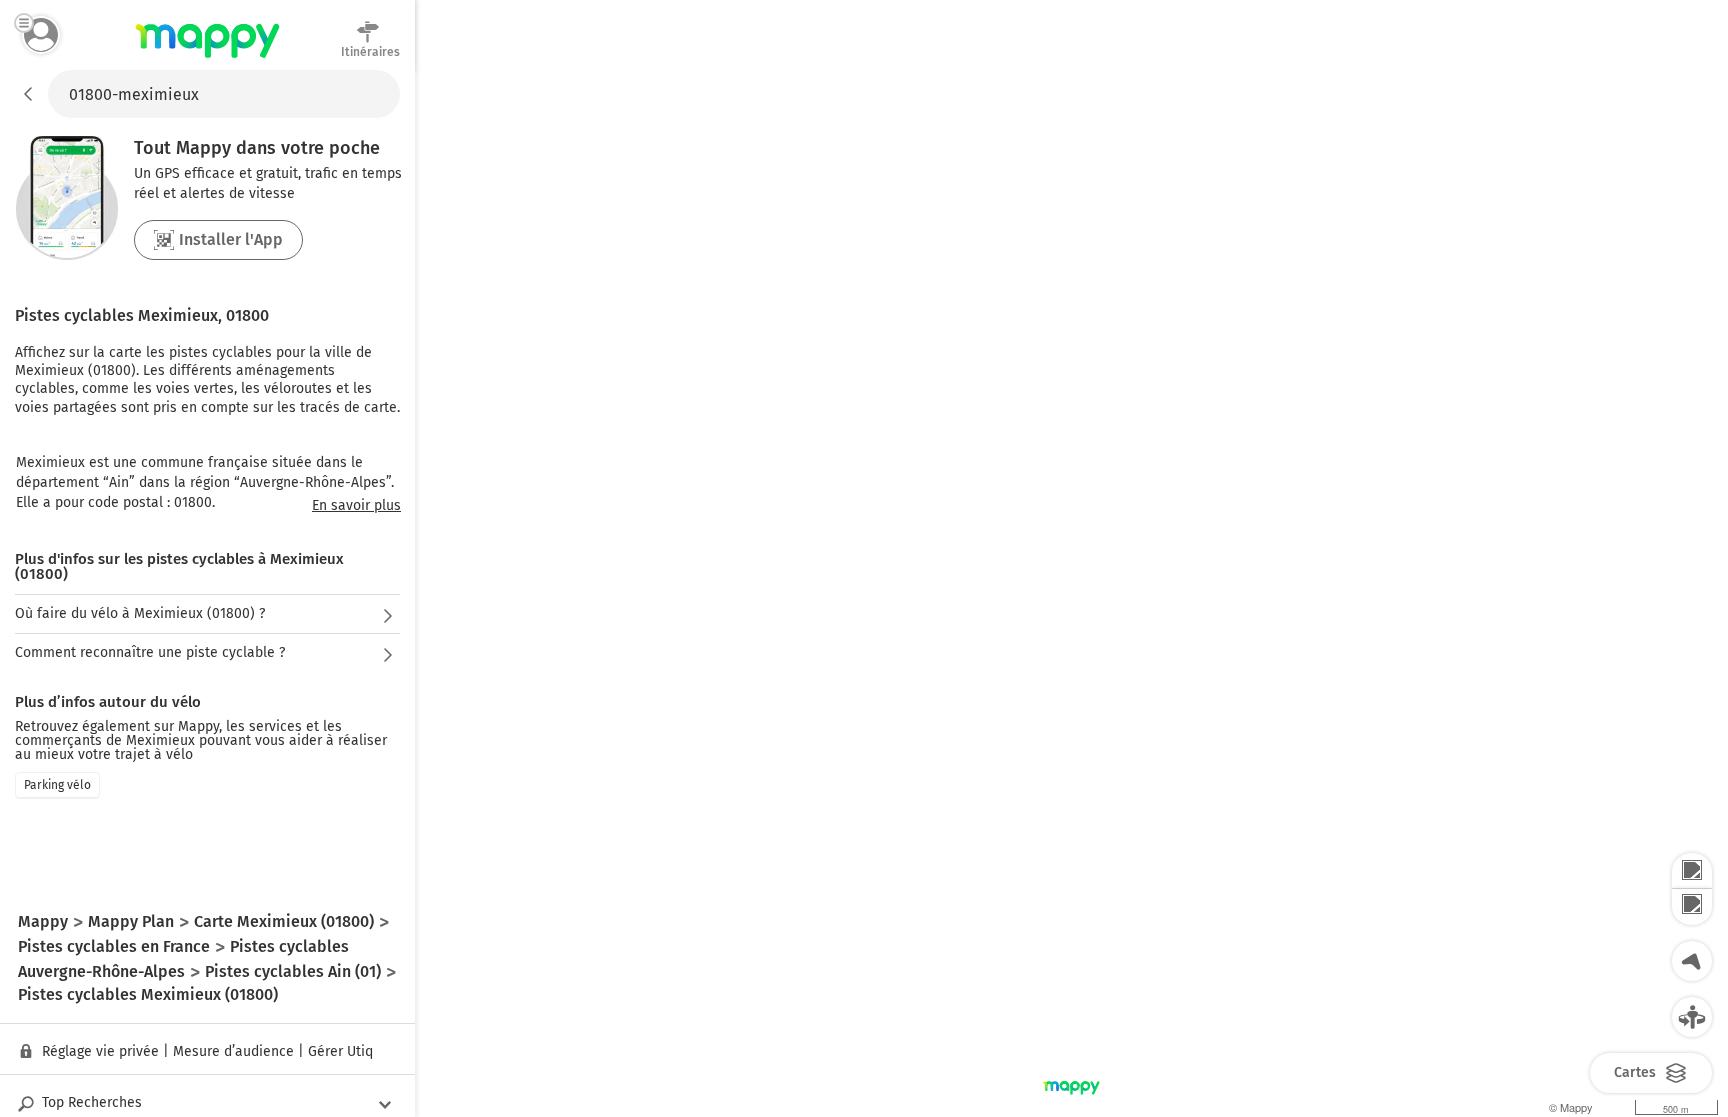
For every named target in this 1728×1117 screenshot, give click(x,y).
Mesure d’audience (233, 1051)
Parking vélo (57, 785)
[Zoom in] (1692, 871)
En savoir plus (356, 506)
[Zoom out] (1692, 907)
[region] (1071, 593)
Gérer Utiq (340, 1051)
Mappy (207, 59)
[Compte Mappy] (41, 35)
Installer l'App (231, 239)
